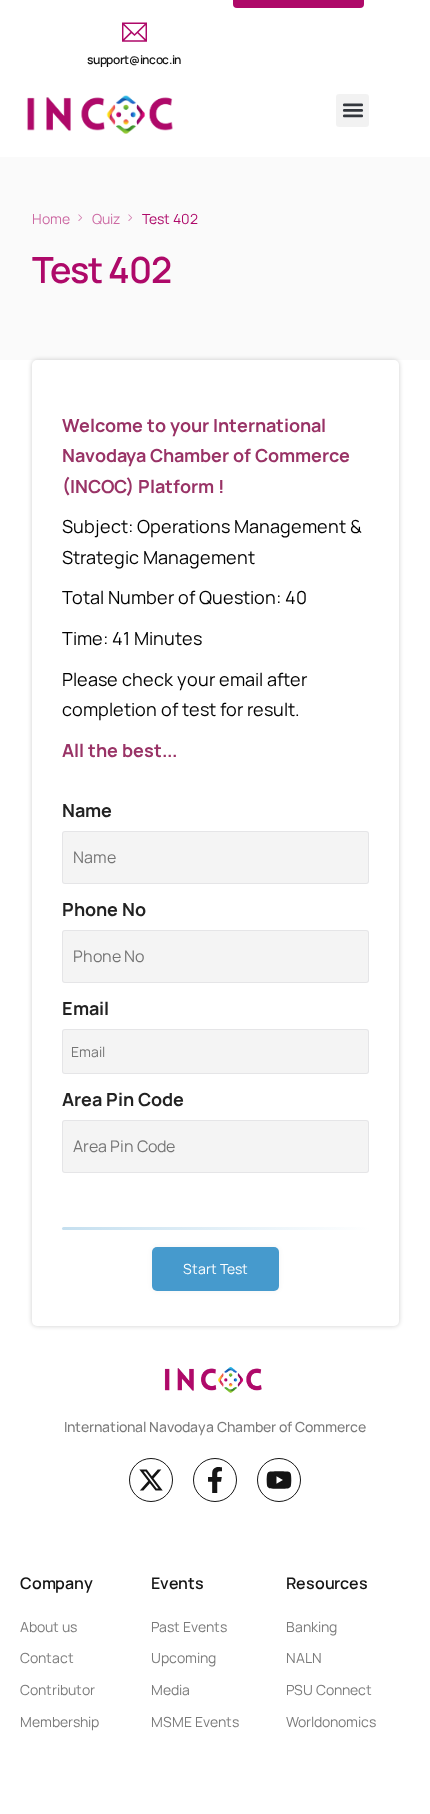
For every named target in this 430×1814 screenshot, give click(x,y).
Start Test (215, 1268)
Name (87, 810)
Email (85, 1008)
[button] (352, 110)
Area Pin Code (123, 1099)
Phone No (104, 909)
